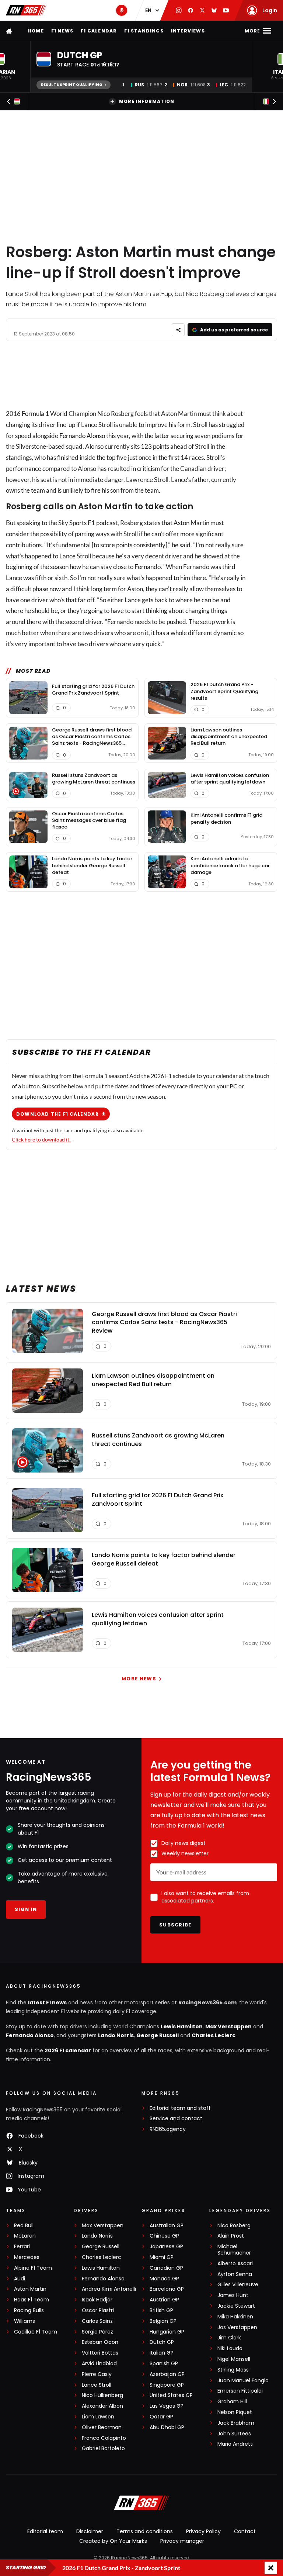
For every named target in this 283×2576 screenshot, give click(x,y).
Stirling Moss (233, 2370)
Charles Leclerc (214, 2035)
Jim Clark (229, 2338)
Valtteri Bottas (100, 2353)
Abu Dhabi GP (167, 2427)
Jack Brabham (236, 2423)
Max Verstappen (228, 2026)
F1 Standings (144, 31)
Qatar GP (161, 2417)
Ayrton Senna (235, 2274)
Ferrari (22, 2247)
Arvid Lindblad (99, 2364)
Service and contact (176, 2119)
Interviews (188, 31)
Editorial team (45, 2531)
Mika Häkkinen (235, 2317)
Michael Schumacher (234, 2250)
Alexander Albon (102, 2406)
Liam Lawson (98, 2417)
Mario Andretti (235, 2444)
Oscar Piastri (98, 2310)
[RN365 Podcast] (122, 10)
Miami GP (162, 2257)
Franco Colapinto (104, 2438)
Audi (20, 2279)
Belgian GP (163, 2321)
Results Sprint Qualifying (72, 85)
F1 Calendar (99, 31)
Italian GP (162, 2353)
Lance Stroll (97, 2385)
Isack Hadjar (97, 2300)
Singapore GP (167, 2385)
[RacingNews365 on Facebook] (191, 10)
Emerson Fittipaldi (240, 2391)
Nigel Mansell (234, 2359)
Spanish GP (164, 2364)
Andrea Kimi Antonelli (109, 2289)
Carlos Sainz (97, 2321)
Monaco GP (164, 2279)
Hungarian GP (167, 2332)
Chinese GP (164, 2236)
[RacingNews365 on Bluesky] (214, 10)
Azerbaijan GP (167, 2374)
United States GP (171, 2395)
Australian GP (167, 2226)
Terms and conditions (145, 2531)
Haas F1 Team (32, 2300)
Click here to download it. (41, 1139)
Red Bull (24, 2226)
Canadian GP (166, 2268)
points (161, 446)
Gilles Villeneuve (238, 2285)
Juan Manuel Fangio (243, 2381)
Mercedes (27, 2257)
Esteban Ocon (100, 2342)
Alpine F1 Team (33, 2268)
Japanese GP (166, 2247)
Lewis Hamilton (182, 2026)
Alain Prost (231, 2236)
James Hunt (233, 2295)
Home (36, 31)
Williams (25, 2321)
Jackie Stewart (236, 2306)
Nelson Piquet (235, 2412)
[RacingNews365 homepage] (10, 31)
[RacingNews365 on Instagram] (179, 10)
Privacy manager (182, 2541)
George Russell (158, 2035)
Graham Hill (232, 2402)
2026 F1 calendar (68, 2050)
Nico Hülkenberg (102, 2395)
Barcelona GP (167, 2289)
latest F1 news (47, 2002)
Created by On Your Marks (113, 2541)
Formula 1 (35, 414)
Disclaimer (90, 2531)
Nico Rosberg (234, 2226)
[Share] (178, 330)
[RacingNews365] (26, 10)
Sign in (26, 1909)
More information (147, 101)
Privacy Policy (203, 2531)
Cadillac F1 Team (36, 2332)
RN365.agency (168, 2129)
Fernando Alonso (82, 436)
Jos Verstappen (237, 2327)
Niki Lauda (230, 2348)
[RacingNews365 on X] (202, 10)
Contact (245, 2531)
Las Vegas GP (167, 2406)
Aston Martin (30, 2289)
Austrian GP (164, 2300)
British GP (161, 2310)
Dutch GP (162, 2342)
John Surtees (234, 2434)
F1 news (62, 31)
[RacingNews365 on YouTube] (226, 10)
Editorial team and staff (180, 2108)
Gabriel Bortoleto (103, 2448)
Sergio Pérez (97, 2332)
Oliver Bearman (102, 2427)
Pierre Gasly (97, 2374)
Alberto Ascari (235, 2264)
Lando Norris (116, 2035)
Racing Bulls (29, 2310)
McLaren (25, 2236)
